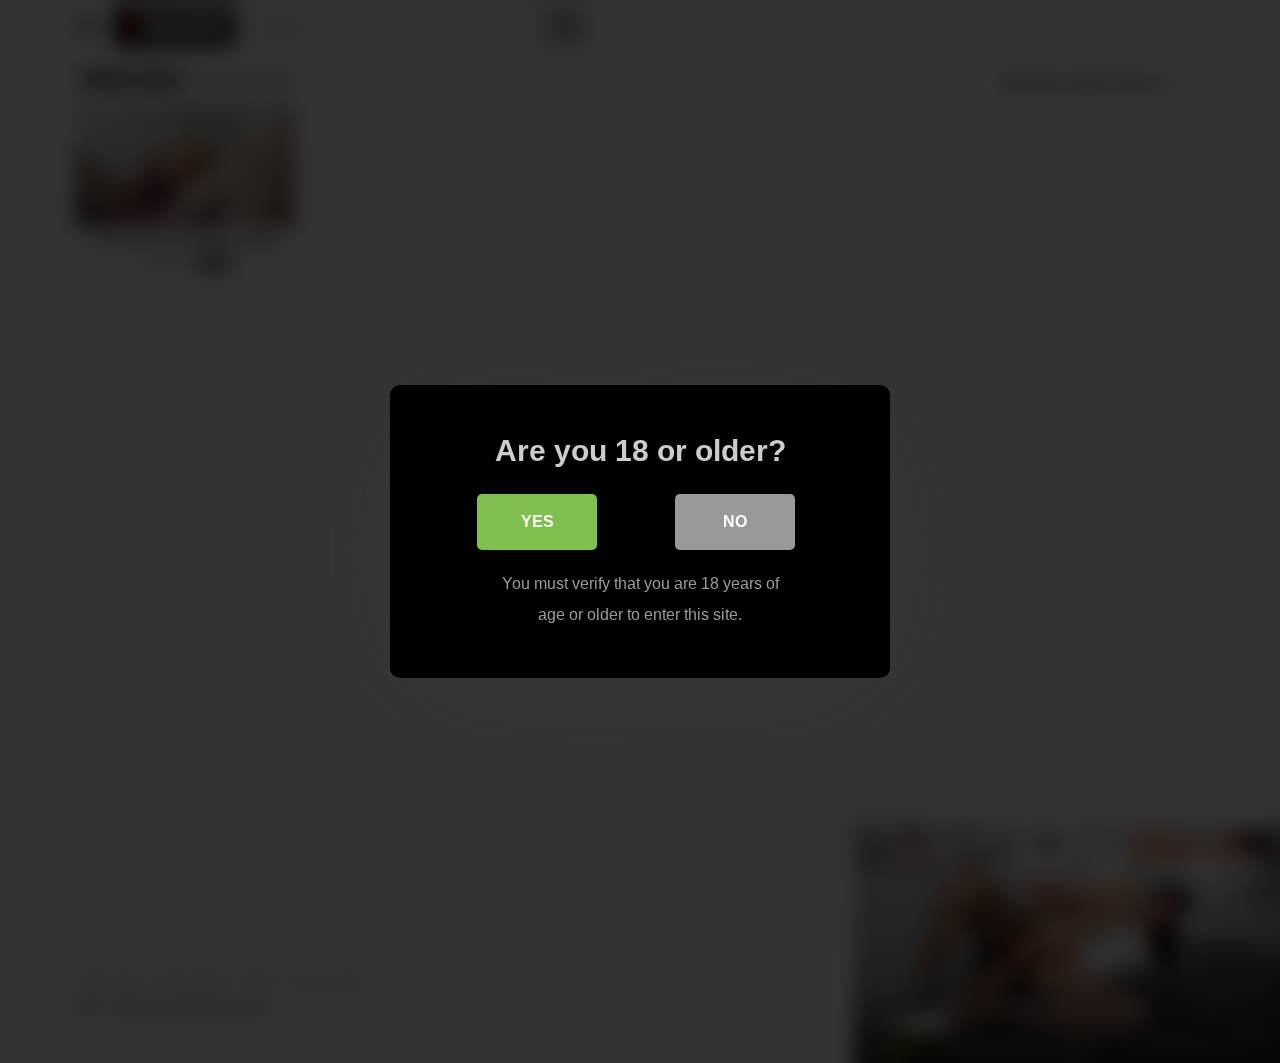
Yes (537, 521)
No (735, 521)
